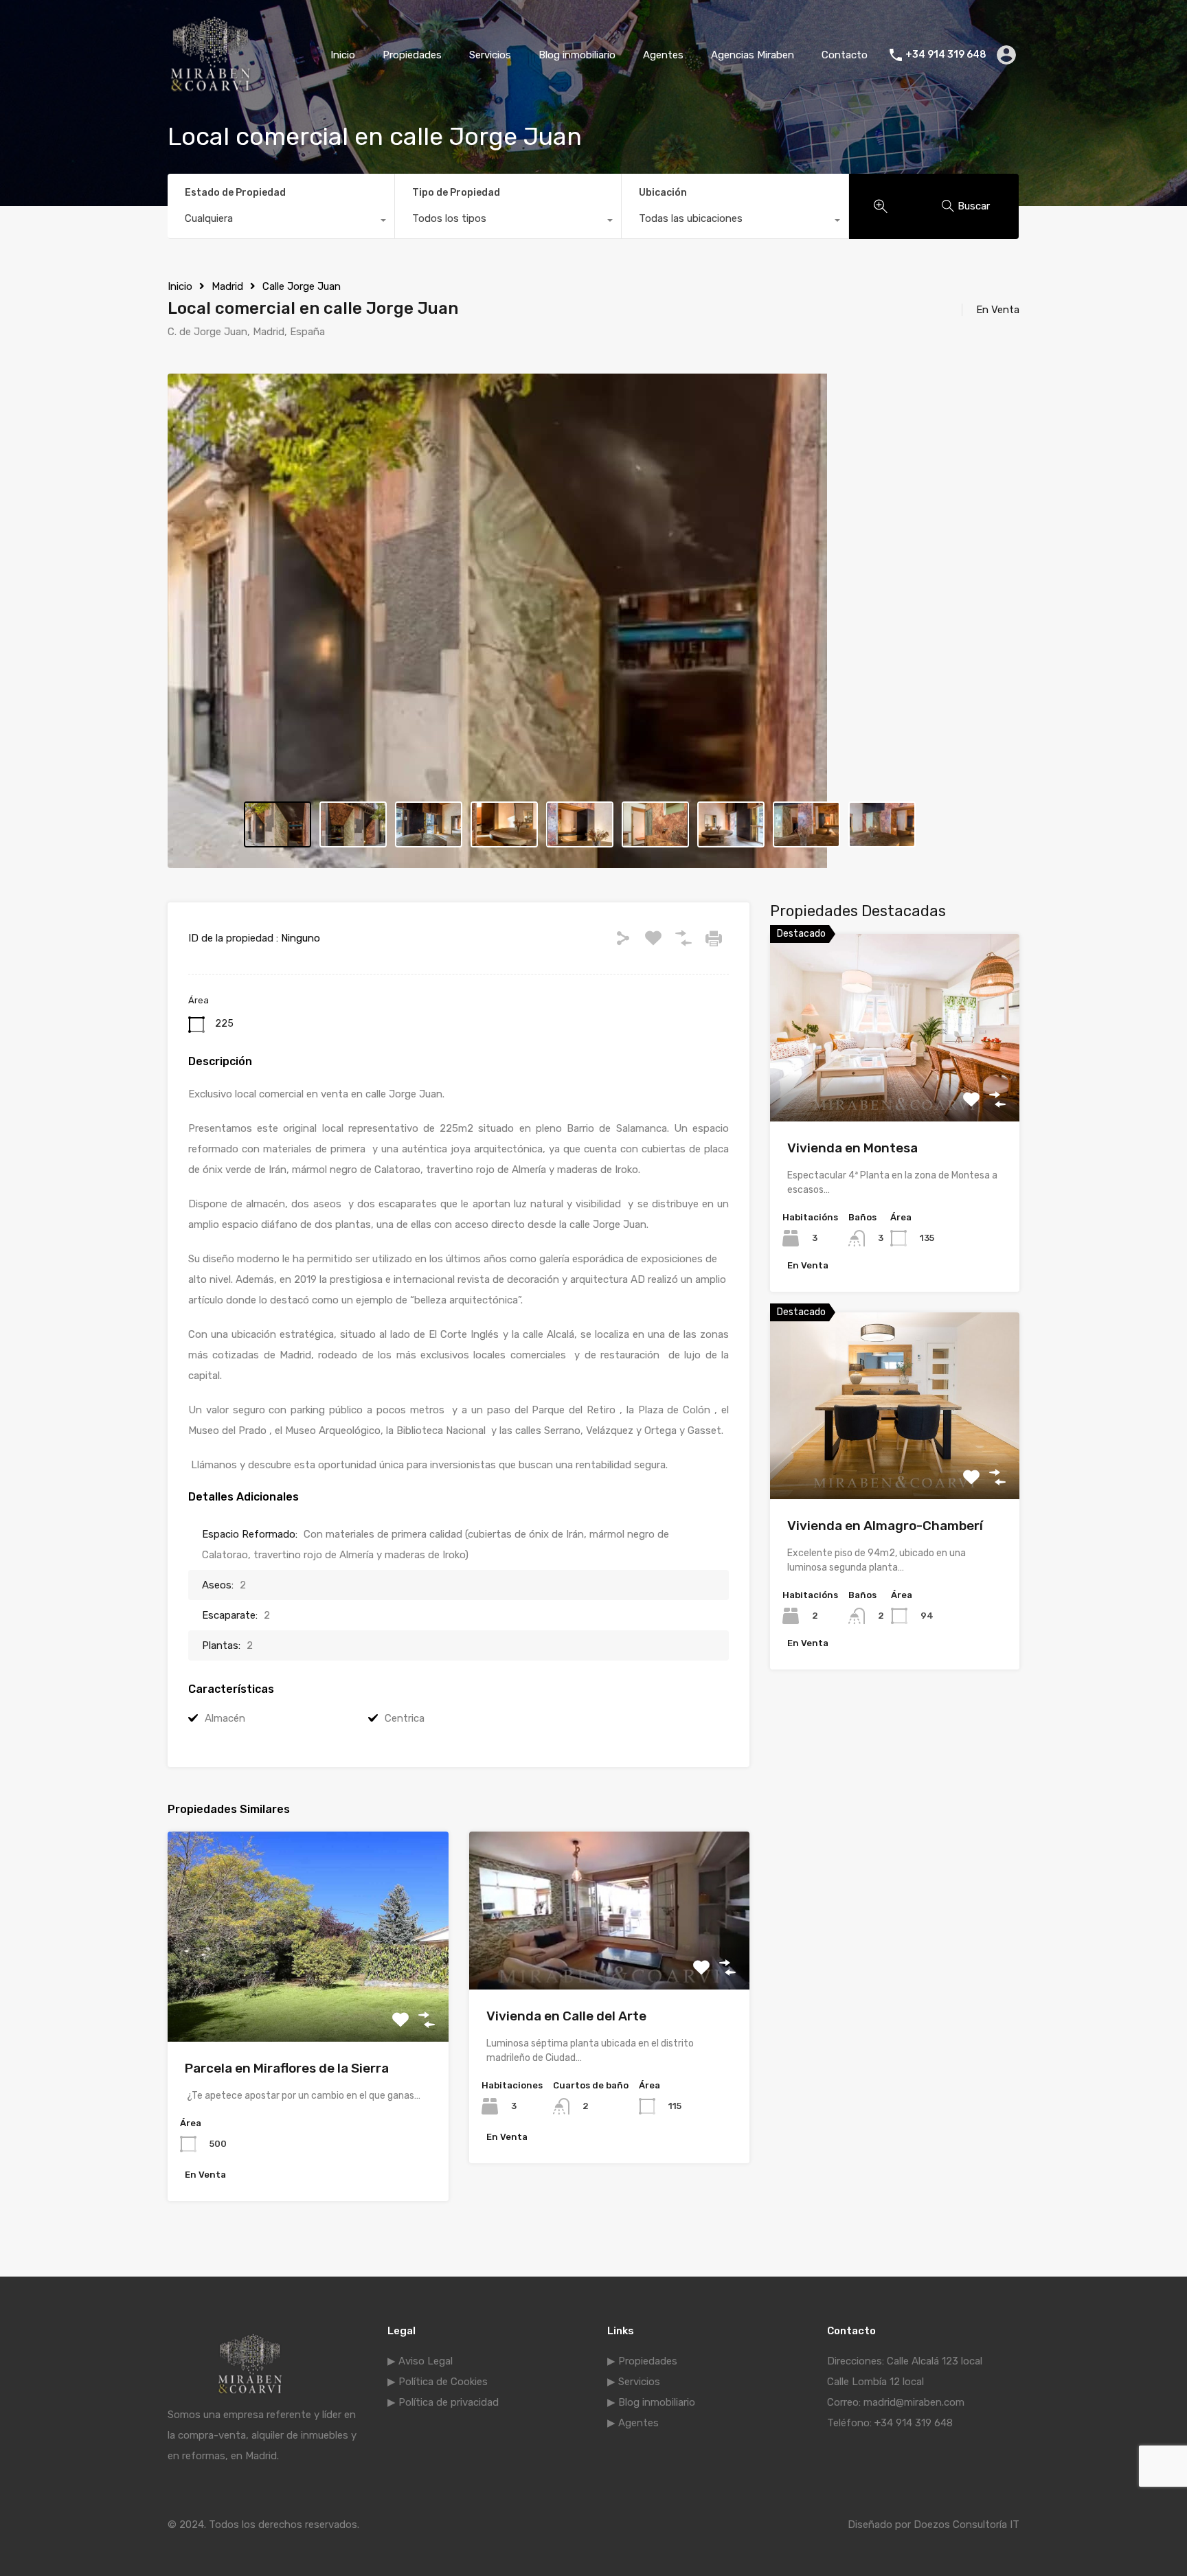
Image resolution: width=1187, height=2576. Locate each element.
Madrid (227, 286)
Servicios (490, 55)
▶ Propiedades (642, 2361)
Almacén (225, 1718)
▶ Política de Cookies (438, 2382)
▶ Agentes (633, 2423)
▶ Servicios (634, 2382)
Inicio (343, 55)
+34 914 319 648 (946, 55)
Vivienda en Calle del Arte (566, 2016)
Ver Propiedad (308, 1999)
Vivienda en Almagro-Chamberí (885, 1526)
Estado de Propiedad (235, 193)
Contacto (845, 55)
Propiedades (412, 55)
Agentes (663, 55)
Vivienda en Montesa (852, 1148)
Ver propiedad (895, 1084)
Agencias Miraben (753, 55)
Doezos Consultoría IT (966, 2524)
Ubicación (663, 193)
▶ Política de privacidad (443, 2402)
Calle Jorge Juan (302, 286)
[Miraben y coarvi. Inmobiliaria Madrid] (211, 90)
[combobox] (281, 222)
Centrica (405, 1718)
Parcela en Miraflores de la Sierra (287, 2068)
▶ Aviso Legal (420, 2361)
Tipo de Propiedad (456, 193)
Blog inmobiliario (577, 55)
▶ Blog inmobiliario (651, 2402)
